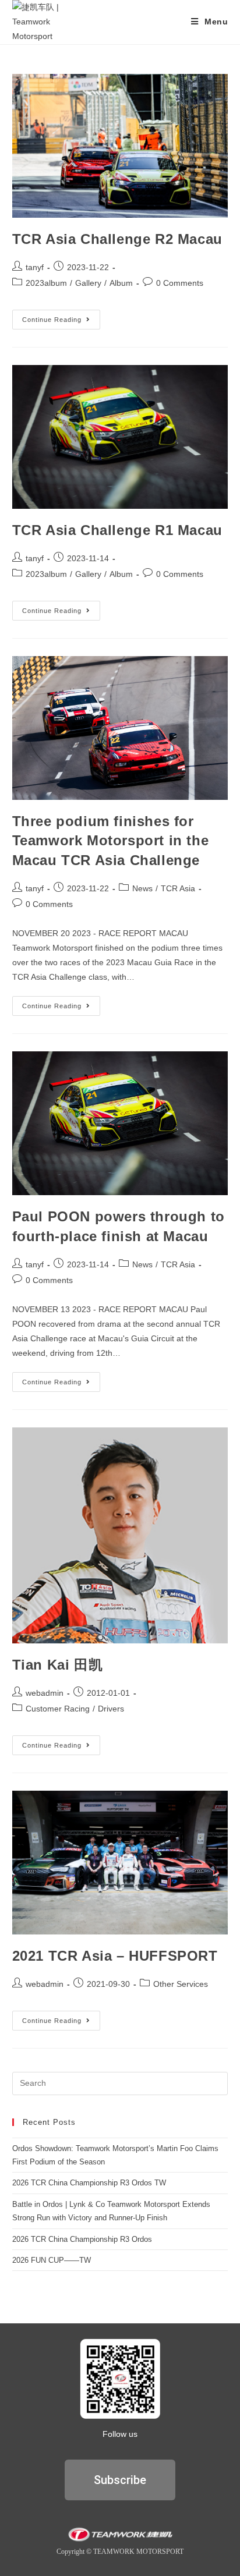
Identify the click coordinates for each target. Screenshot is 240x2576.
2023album (46, 283)
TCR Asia (178, 888)
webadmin (45, 1693)
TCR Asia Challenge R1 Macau (117, 530)
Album (121, 283)
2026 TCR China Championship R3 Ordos (82, 2239)
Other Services (181, 1984)
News (142, 888)
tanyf (35, 267)
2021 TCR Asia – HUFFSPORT (115, 1956)
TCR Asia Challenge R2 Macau (117, 239)
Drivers (111, 1709)
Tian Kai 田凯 (58, 1665)
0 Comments (180, 283)
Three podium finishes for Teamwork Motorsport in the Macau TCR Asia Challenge (111, 841)
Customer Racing (58, 1709)
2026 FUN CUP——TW (52, 2260)
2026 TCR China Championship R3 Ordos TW (89, 2183)
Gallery (88, 283)
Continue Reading (61, 316)
